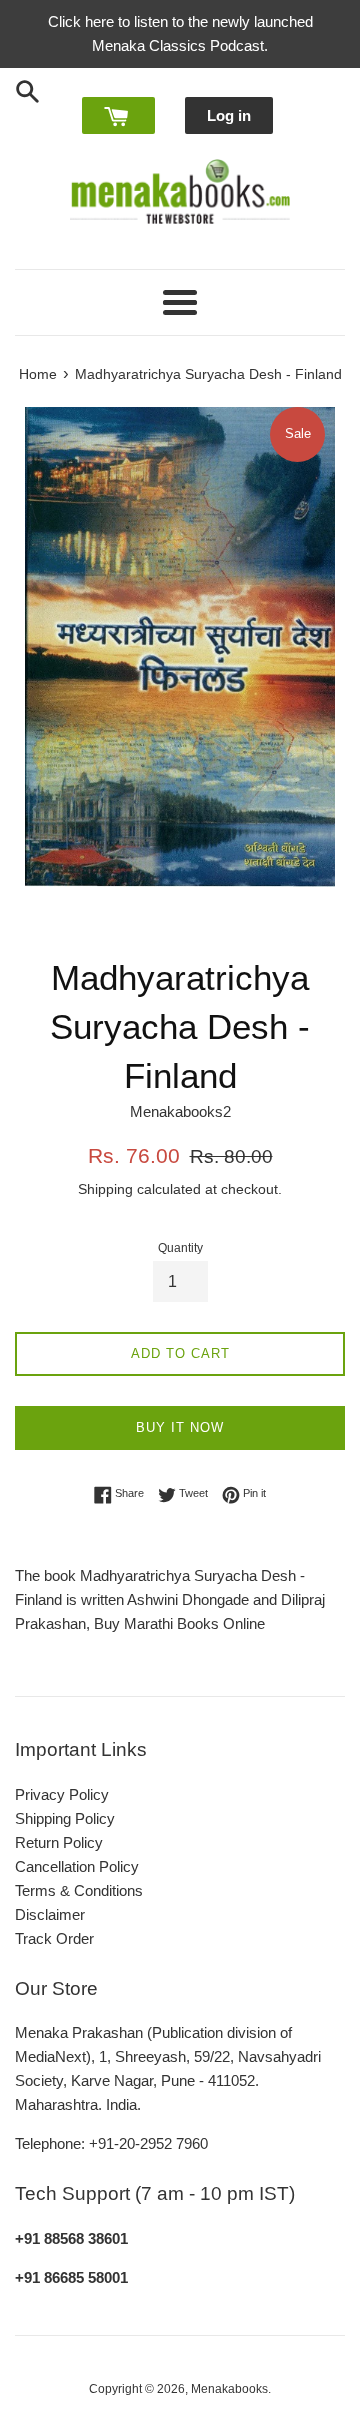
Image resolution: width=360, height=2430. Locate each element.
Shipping (105, 1189)
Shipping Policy (65, 1818)
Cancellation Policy (77, 1866)
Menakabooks (229, 2389)
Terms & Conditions (79, 1890)
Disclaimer (50, 1914)
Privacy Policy (62, 1794)
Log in (229, 115)
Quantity (180, 1248)
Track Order (54, 1938)
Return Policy (59, 1842)
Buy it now (180, 1427)
